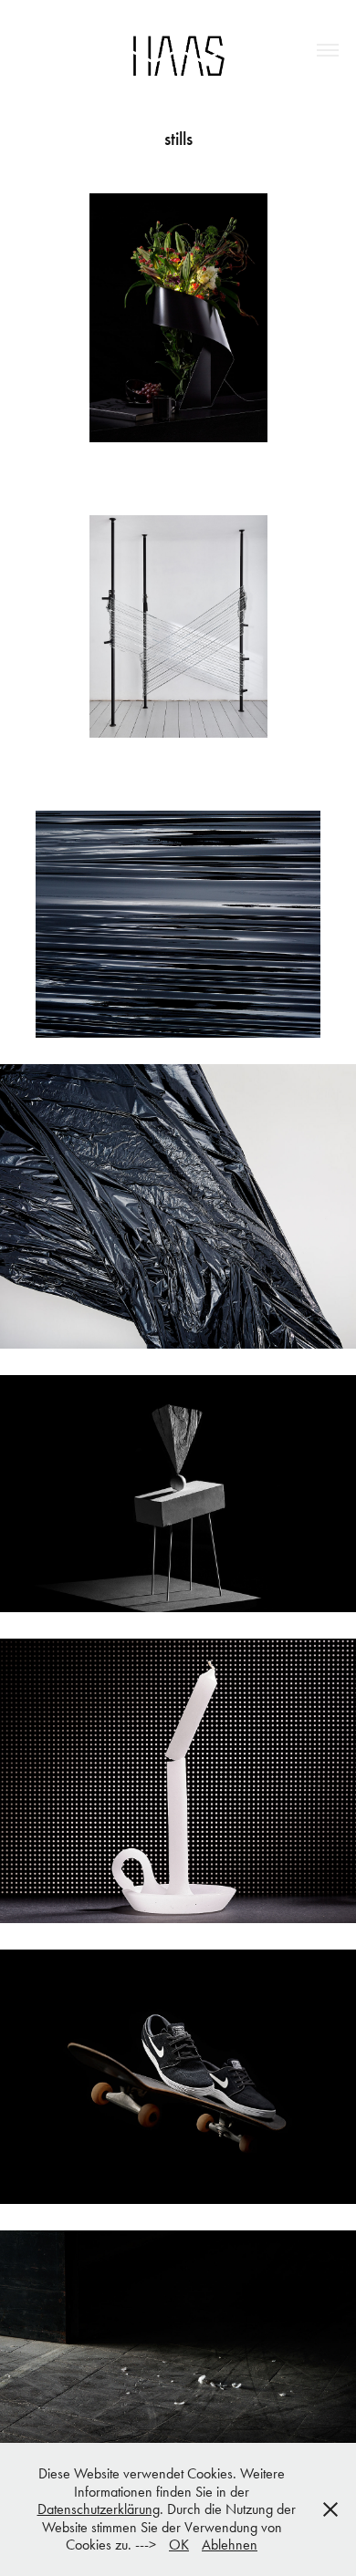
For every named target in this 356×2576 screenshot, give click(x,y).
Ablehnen (230, 2545)
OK (179, 2545)
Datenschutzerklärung (99, 2509)
